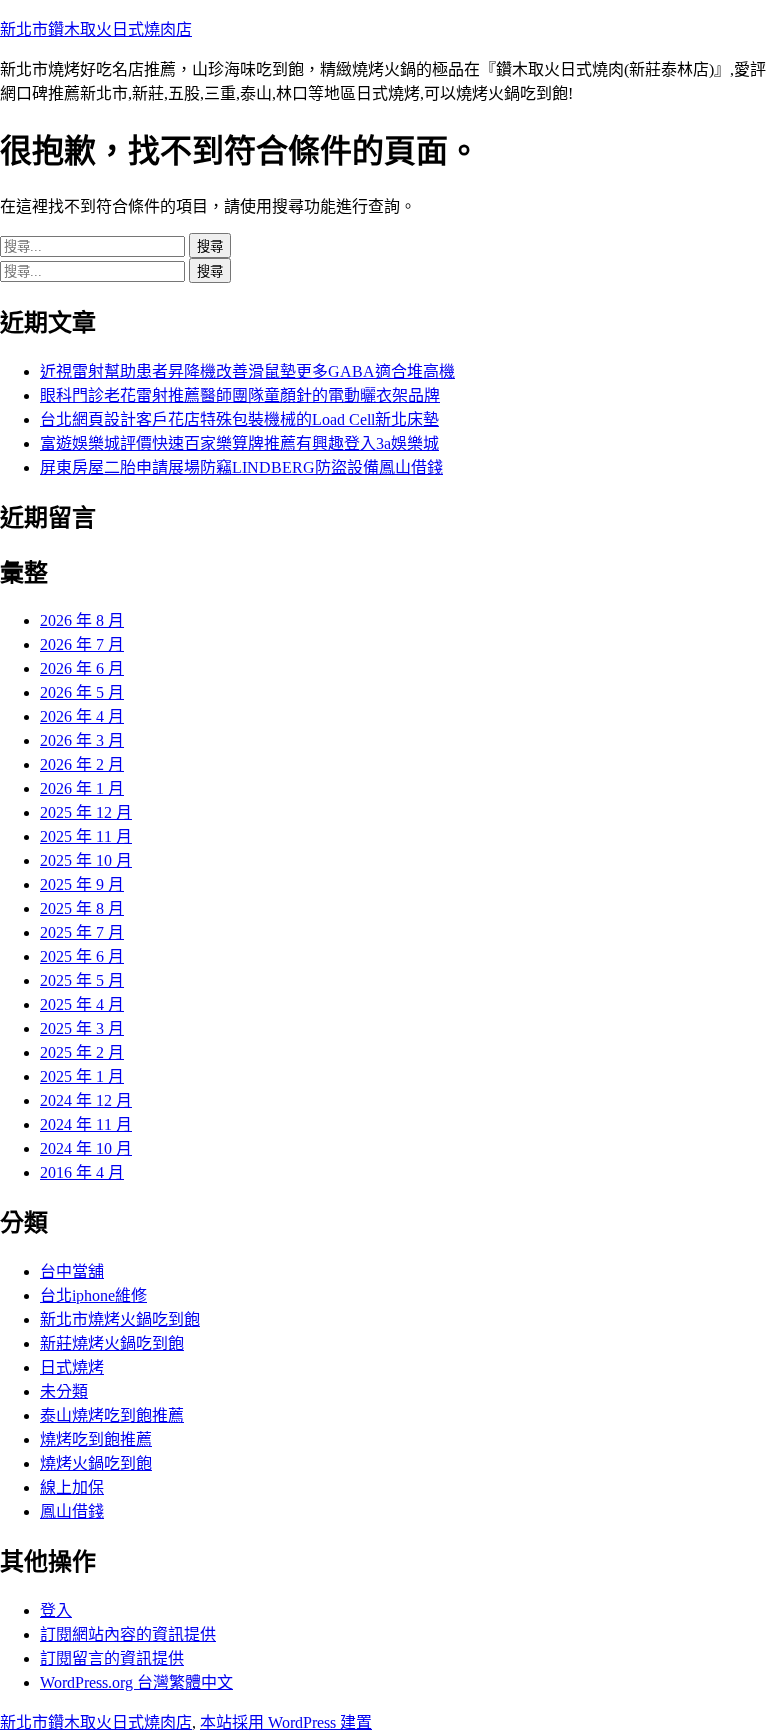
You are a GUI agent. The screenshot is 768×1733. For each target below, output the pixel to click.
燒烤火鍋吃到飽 (96, 1463)
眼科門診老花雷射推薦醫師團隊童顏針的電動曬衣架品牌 (240, 395)
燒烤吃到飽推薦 (96, 1439)
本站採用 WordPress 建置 (286, 1722)
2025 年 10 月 (86, 860)
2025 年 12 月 (86, 812)
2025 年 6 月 (82, 956)
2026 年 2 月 (82, 764)
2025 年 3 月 (82, 1028)
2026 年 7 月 (82, 644)
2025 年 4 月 (82, 1004)
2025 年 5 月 (82, 980)
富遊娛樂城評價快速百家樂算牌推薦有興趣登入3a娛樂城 (239, 443)
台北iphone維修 (93, 1295)
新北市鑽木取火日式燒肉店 (96, 29)
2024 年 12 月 (86, 1100)
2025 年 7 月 (82, 932)
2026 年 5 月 (82, 692)
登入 (56, 1610)
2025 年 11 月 (86, 836)
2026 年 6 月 (82, 668)
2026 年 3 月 (82, 740)
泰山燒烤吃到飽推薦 (112, 1415)
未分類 (64, 1391)
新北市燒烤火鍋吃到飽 (120, 1319)
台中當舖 (72, 1271)
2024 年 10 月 (86, 1148)
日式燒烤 (72, 1367)
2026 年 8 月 (82, 620)
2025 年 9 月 (82, 884)
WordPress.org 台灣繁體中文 (136, 1682)
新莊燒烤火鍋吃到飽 (112, 1343)
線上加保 (72, 1487)
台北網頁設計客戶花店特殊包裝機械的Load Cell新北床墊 (239, 419)
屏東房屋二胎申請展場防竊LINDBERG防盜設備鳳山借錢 (241, 467)
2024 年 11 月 (86, 1124)
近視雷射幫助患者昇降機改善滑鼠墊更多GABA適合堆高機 (247, 371)
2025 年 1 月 (82, 1076)
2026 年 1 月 (82, 788)
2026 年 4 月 (82, 716)
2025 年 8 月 (82, 908)
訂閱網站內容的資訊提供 (128, 1634)
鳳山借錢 (72, 1511)
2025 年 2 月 (82, 1052)
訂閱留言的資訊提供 (112, 1658)
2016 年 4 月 (82, 1172)
